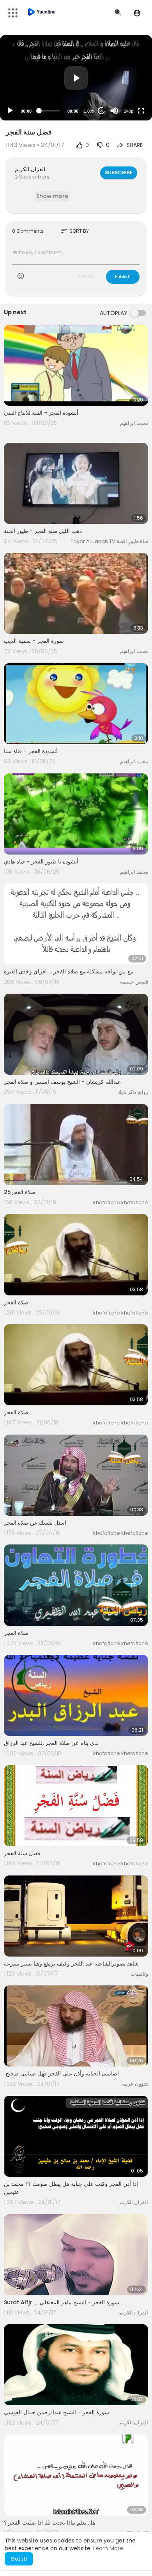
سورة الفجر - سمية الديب (34, 641)
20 (101, 111)
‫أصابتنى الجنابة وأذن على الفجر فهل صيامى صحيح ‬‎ (61, 2074)
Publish (123, 276)
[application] (76, 78)
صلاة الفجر (16, 1302)
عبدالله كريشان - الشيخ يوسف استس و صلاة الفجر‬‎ (62, 1082)
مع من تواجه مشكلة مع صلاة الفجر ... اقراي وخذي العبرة (69, 971)
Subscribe (119, 172)
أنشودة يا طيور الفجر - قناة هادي (41, 862)
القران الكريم (30, 169)
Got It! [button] (19, 2559)
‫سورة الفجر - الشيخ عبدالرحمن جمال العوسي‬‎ (57, 2412)
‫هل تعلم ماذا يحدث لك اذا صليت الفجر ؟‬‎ (49, 2523)
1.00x (89, 111)
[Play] (10, 111)
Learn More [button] (108, 2548)
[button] (137, 13)
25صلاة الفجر (20, 1192)
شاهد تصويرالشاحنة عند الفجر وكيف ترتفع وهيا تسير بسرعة (71, 1964)
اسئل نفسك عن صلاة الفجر (35, 1523)
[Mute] (115, 111)
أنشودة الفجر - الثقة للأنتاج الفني (41, 413)
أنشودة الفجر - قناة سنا (31, 751)
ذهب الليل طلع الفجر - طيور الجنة (43, 531)
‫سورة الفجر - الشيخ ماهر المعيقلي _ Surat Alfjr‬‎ (62, 2302)
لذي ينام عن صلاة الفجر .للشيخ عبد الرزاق (51, 1743)
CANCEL (87, 276)
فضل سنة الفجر (22, 1853)
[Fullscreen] (141, 111)
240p (129, 111)
